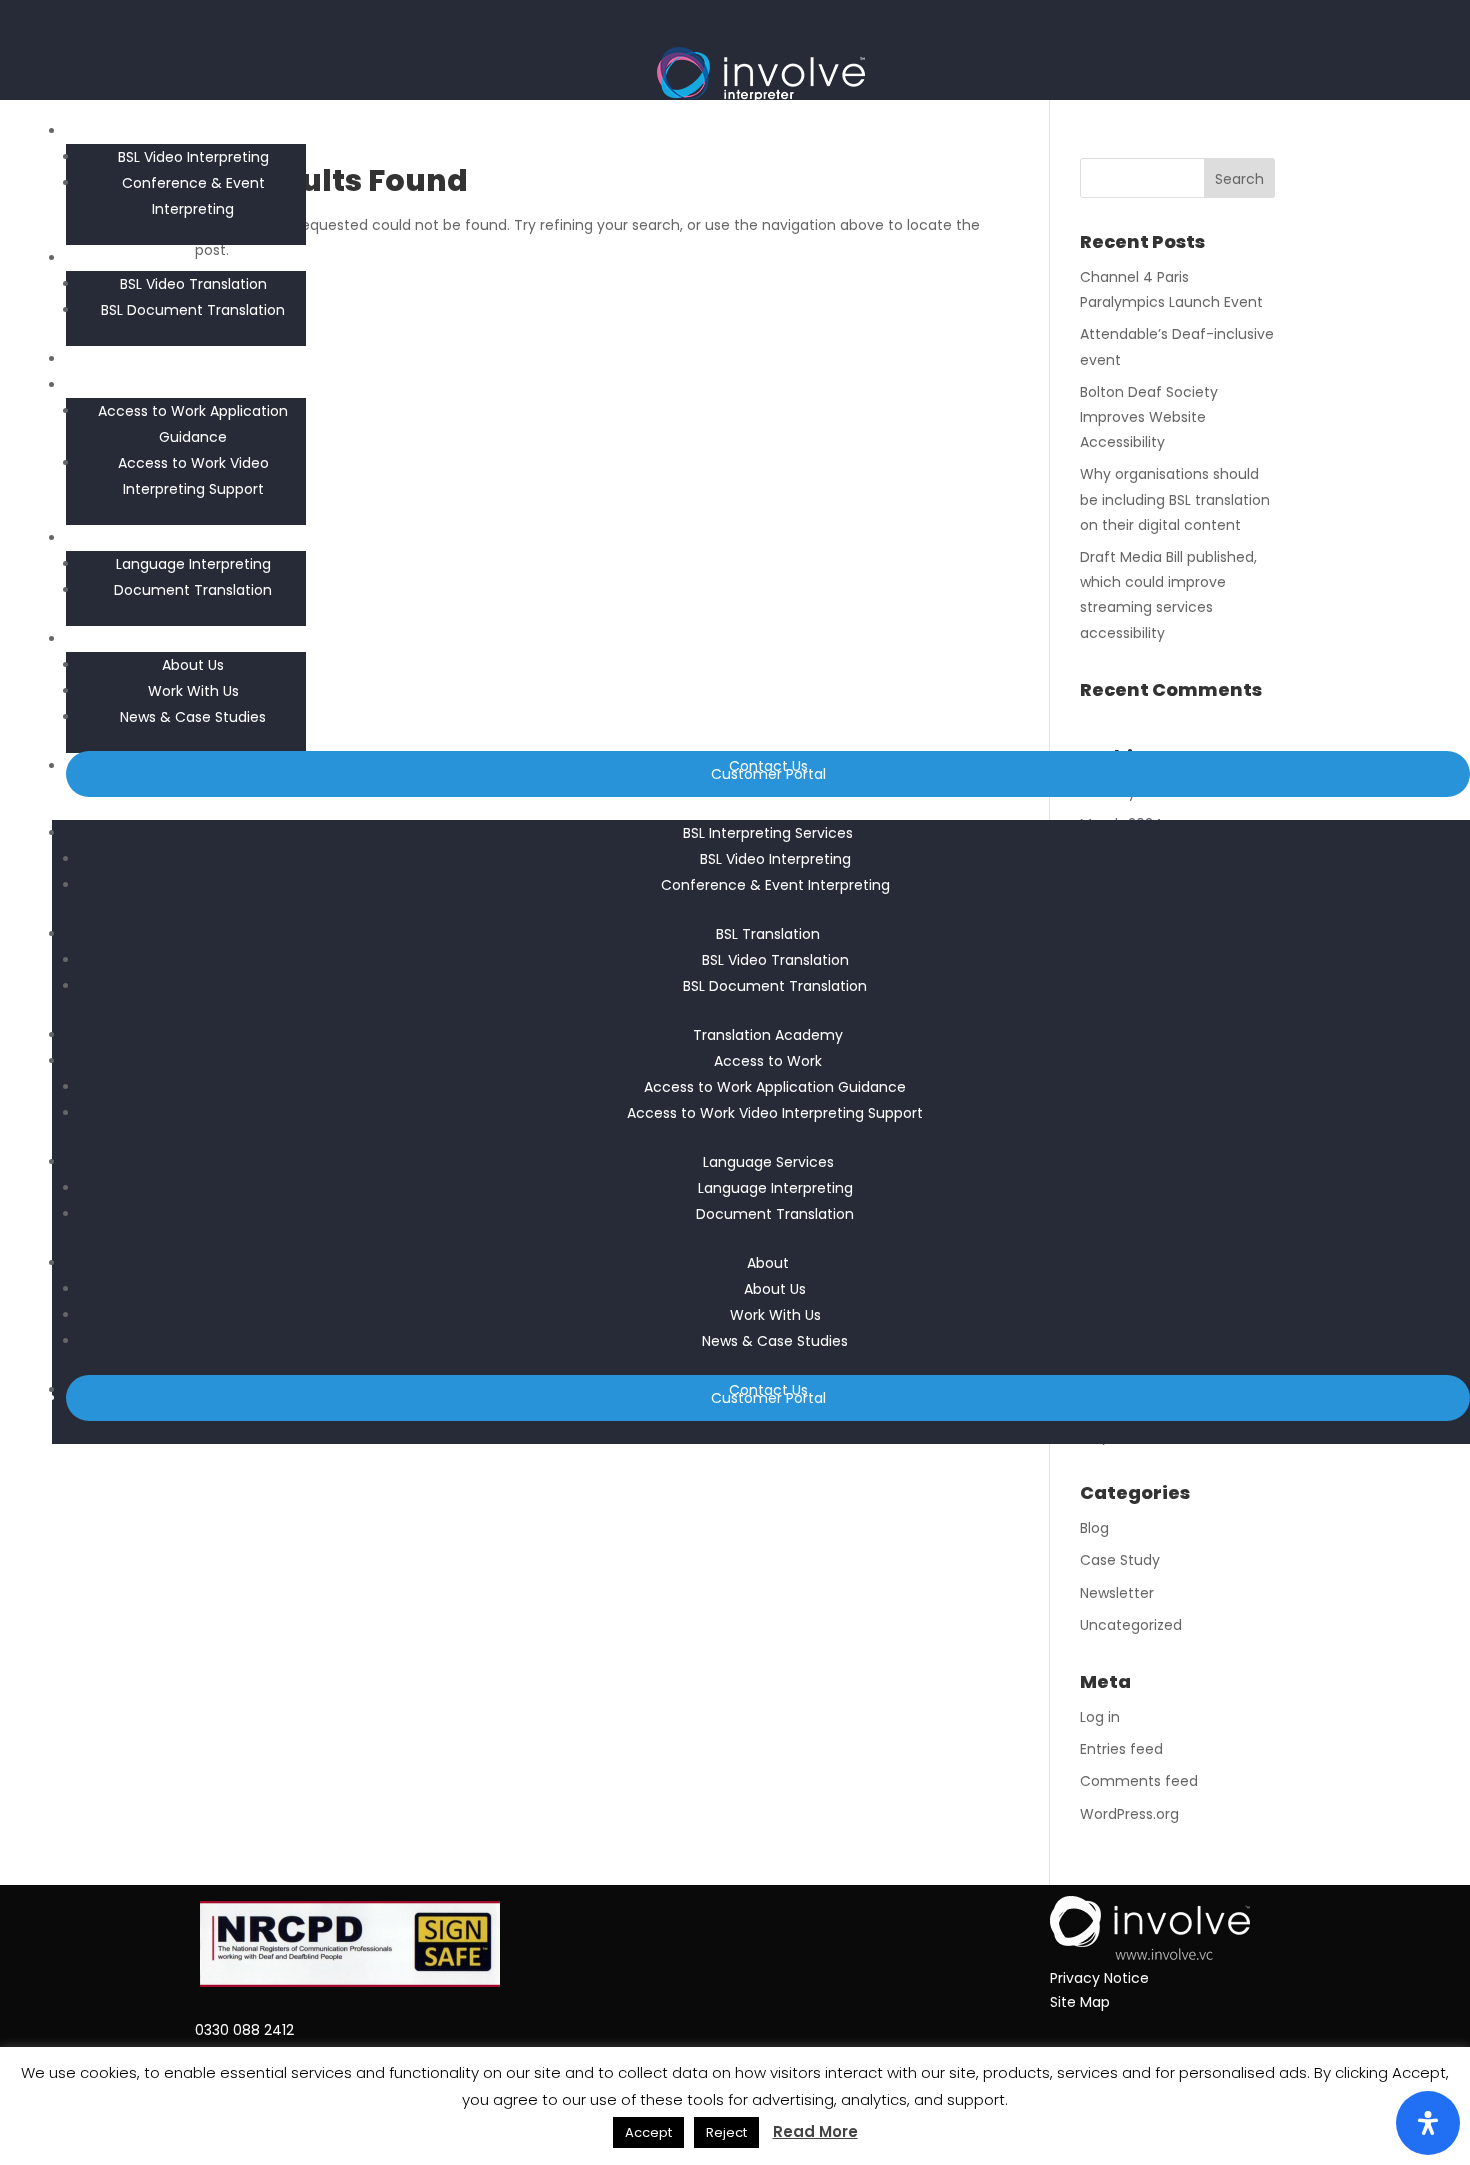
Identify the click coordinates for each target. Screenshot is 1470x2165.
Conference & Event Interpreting (775, 885)
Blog (1094, 1528)
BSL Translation (768, 258)
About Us (193, 665)
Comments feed (1139, 1781)
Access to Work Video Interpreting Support (775, 1113)
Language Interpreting (193, 564)
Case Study (1120, 1560)
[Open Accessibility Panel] (1428, 2123)
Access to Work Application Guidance (775, 1087)
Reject (726, 2132)
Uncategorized (1131, 1625)
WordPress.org (1129, 1814)
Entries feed (1121, 1749)
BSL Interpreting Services (768, 131)
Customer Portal (768, 774)
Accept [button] (648, 2132)
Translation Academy (768, 359)
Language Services (768, 538)
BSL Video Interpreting (193, 157)
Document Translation (193, 590)
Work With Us (193, 691)
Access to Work (768, 385)
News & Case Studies (193, 717)
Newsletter (1117, 1593)
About (768, 639)
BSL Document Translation (193, 310)
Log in (1100, 1717)
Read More (815, 2131)
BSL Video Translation (193, 284)
